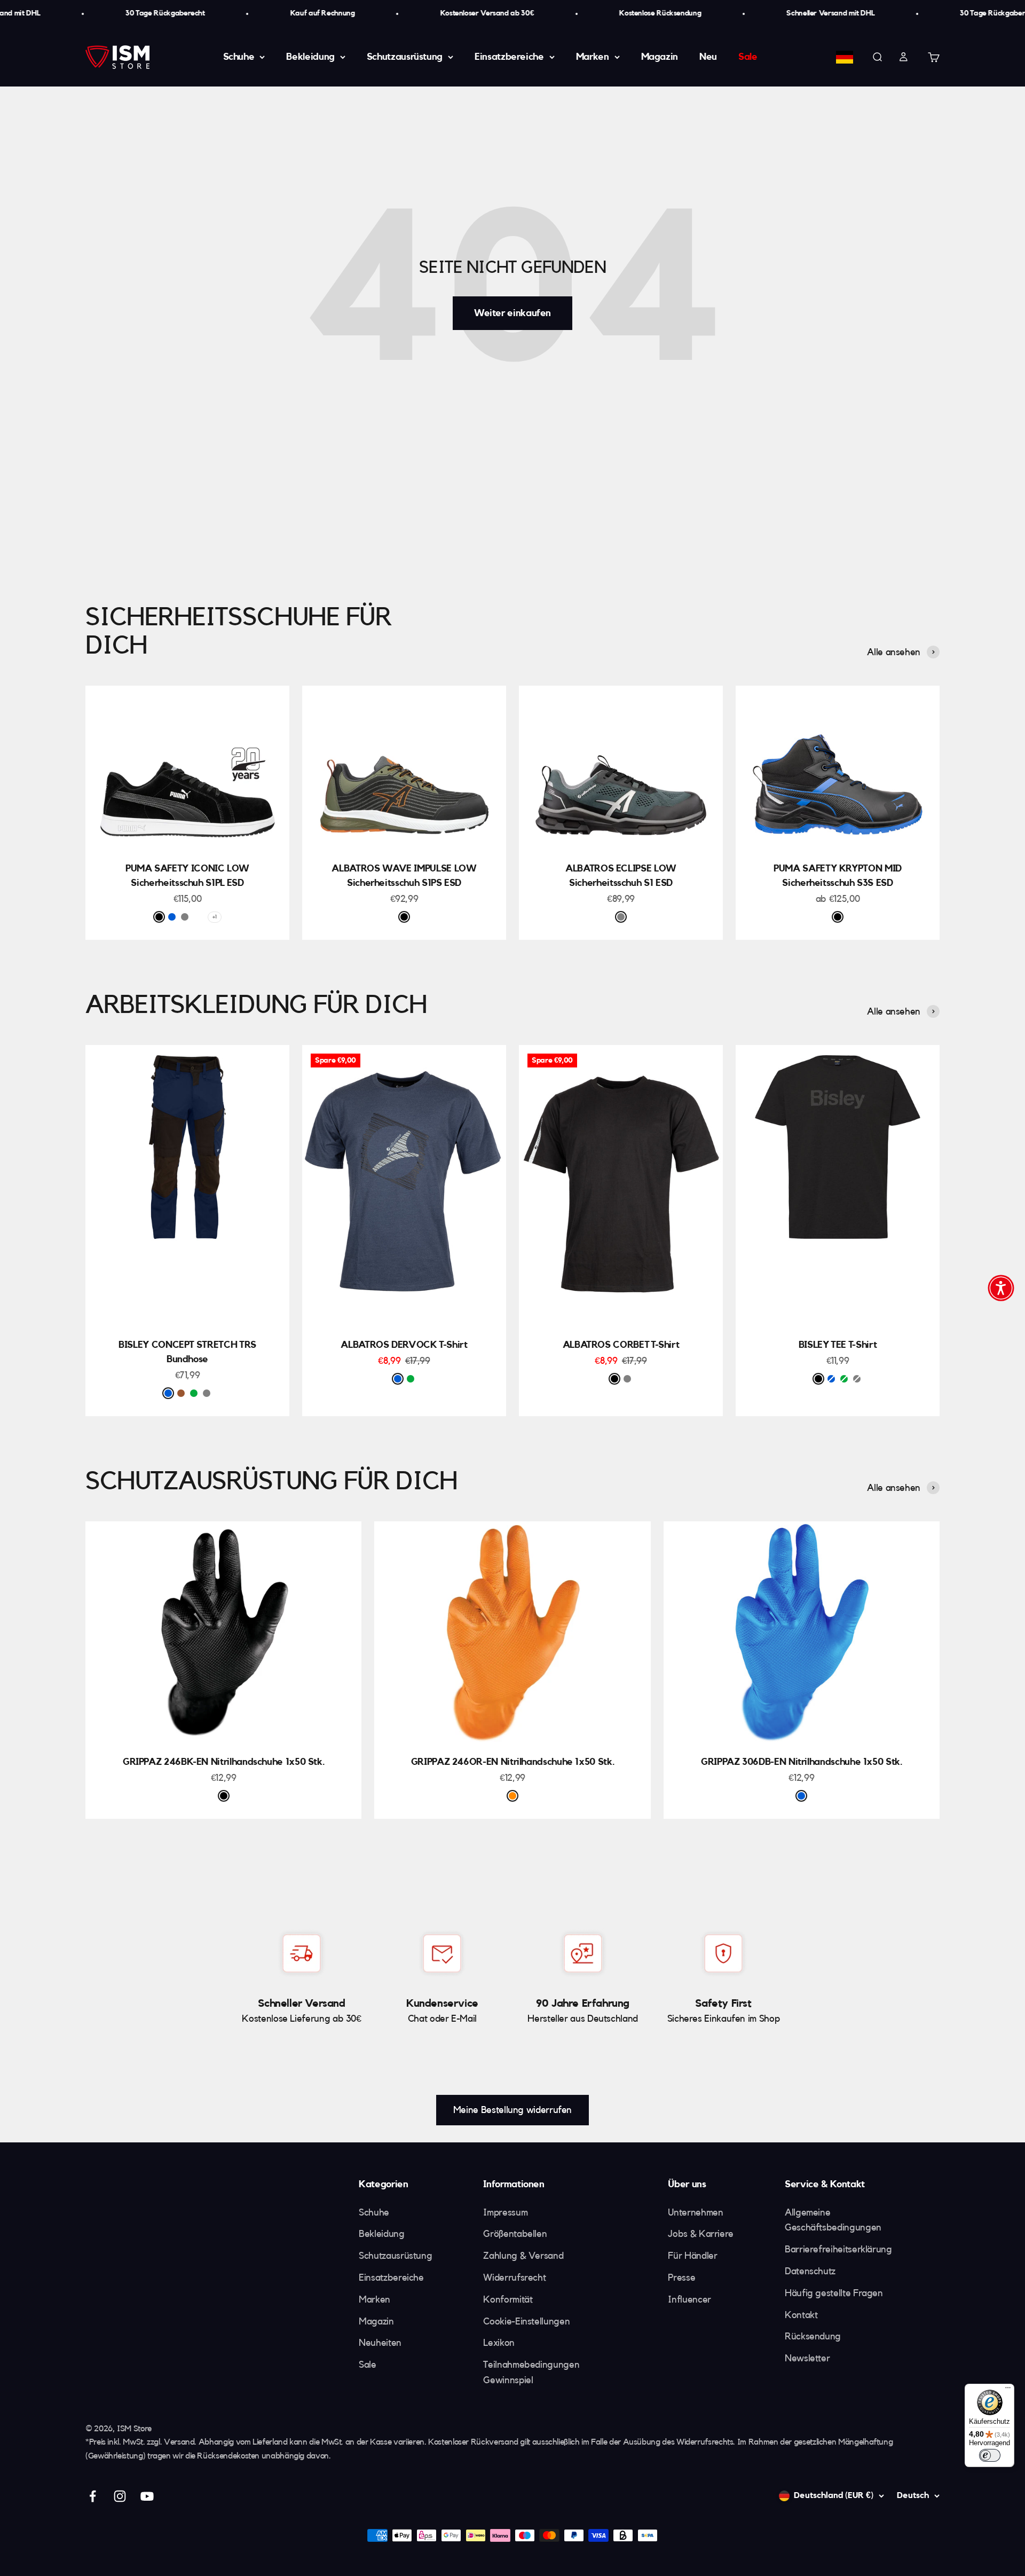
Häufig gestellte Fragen (834, 2293)
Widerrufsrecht (514, 2277)
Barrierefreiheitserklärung (838, 2249)
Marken (593, 57)
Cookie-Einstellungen (526, 2321)
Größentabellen (515, 2234)
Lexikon (499, 2343)
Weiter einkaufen (512, 313)
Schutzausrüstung (405, 57)
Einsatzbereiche (509, 57)
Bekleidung (310, 57)
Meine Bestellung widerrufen (512, 2110)
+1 (214, 917)
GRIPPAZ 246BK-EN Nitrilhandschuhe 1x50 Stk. (224, 1762)
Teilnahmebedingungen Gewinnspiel (531, 2372)
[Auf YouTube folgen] (147, 2496)
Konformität (508, 2299)
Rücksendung (813, 2336)
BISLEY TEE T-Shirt (838, 1345)
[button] (1001, 1288)
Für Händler (692, 2256)
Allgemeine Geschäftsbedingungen (833, 2220)
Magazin (660, 57)
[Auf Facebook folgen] (93, 2496)
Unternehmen (695, 2212)
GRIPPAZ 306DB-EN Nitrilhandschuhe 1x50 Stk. (802, 1762)
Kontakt (801, 2315)
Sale (748, 57)
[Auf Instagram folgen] (120, 2496)
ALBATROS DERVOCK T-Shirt (404, 1345)
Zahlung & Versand (523, 2256)
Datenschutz (810, 2271)
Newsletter (807, 2358)
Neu (708, 57)
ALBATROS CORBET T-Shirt (621, 1345)
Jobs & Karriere (701, 2234)
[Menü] (1008, 2390)
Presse (681, 2277)
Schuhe (239, 57)
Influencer (689, 2299)
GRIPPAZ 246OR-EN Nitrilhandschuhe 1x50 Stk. (513, 1762)
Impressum (505, 2212)
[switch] (990, 2455)
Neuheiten (380, 2343)
